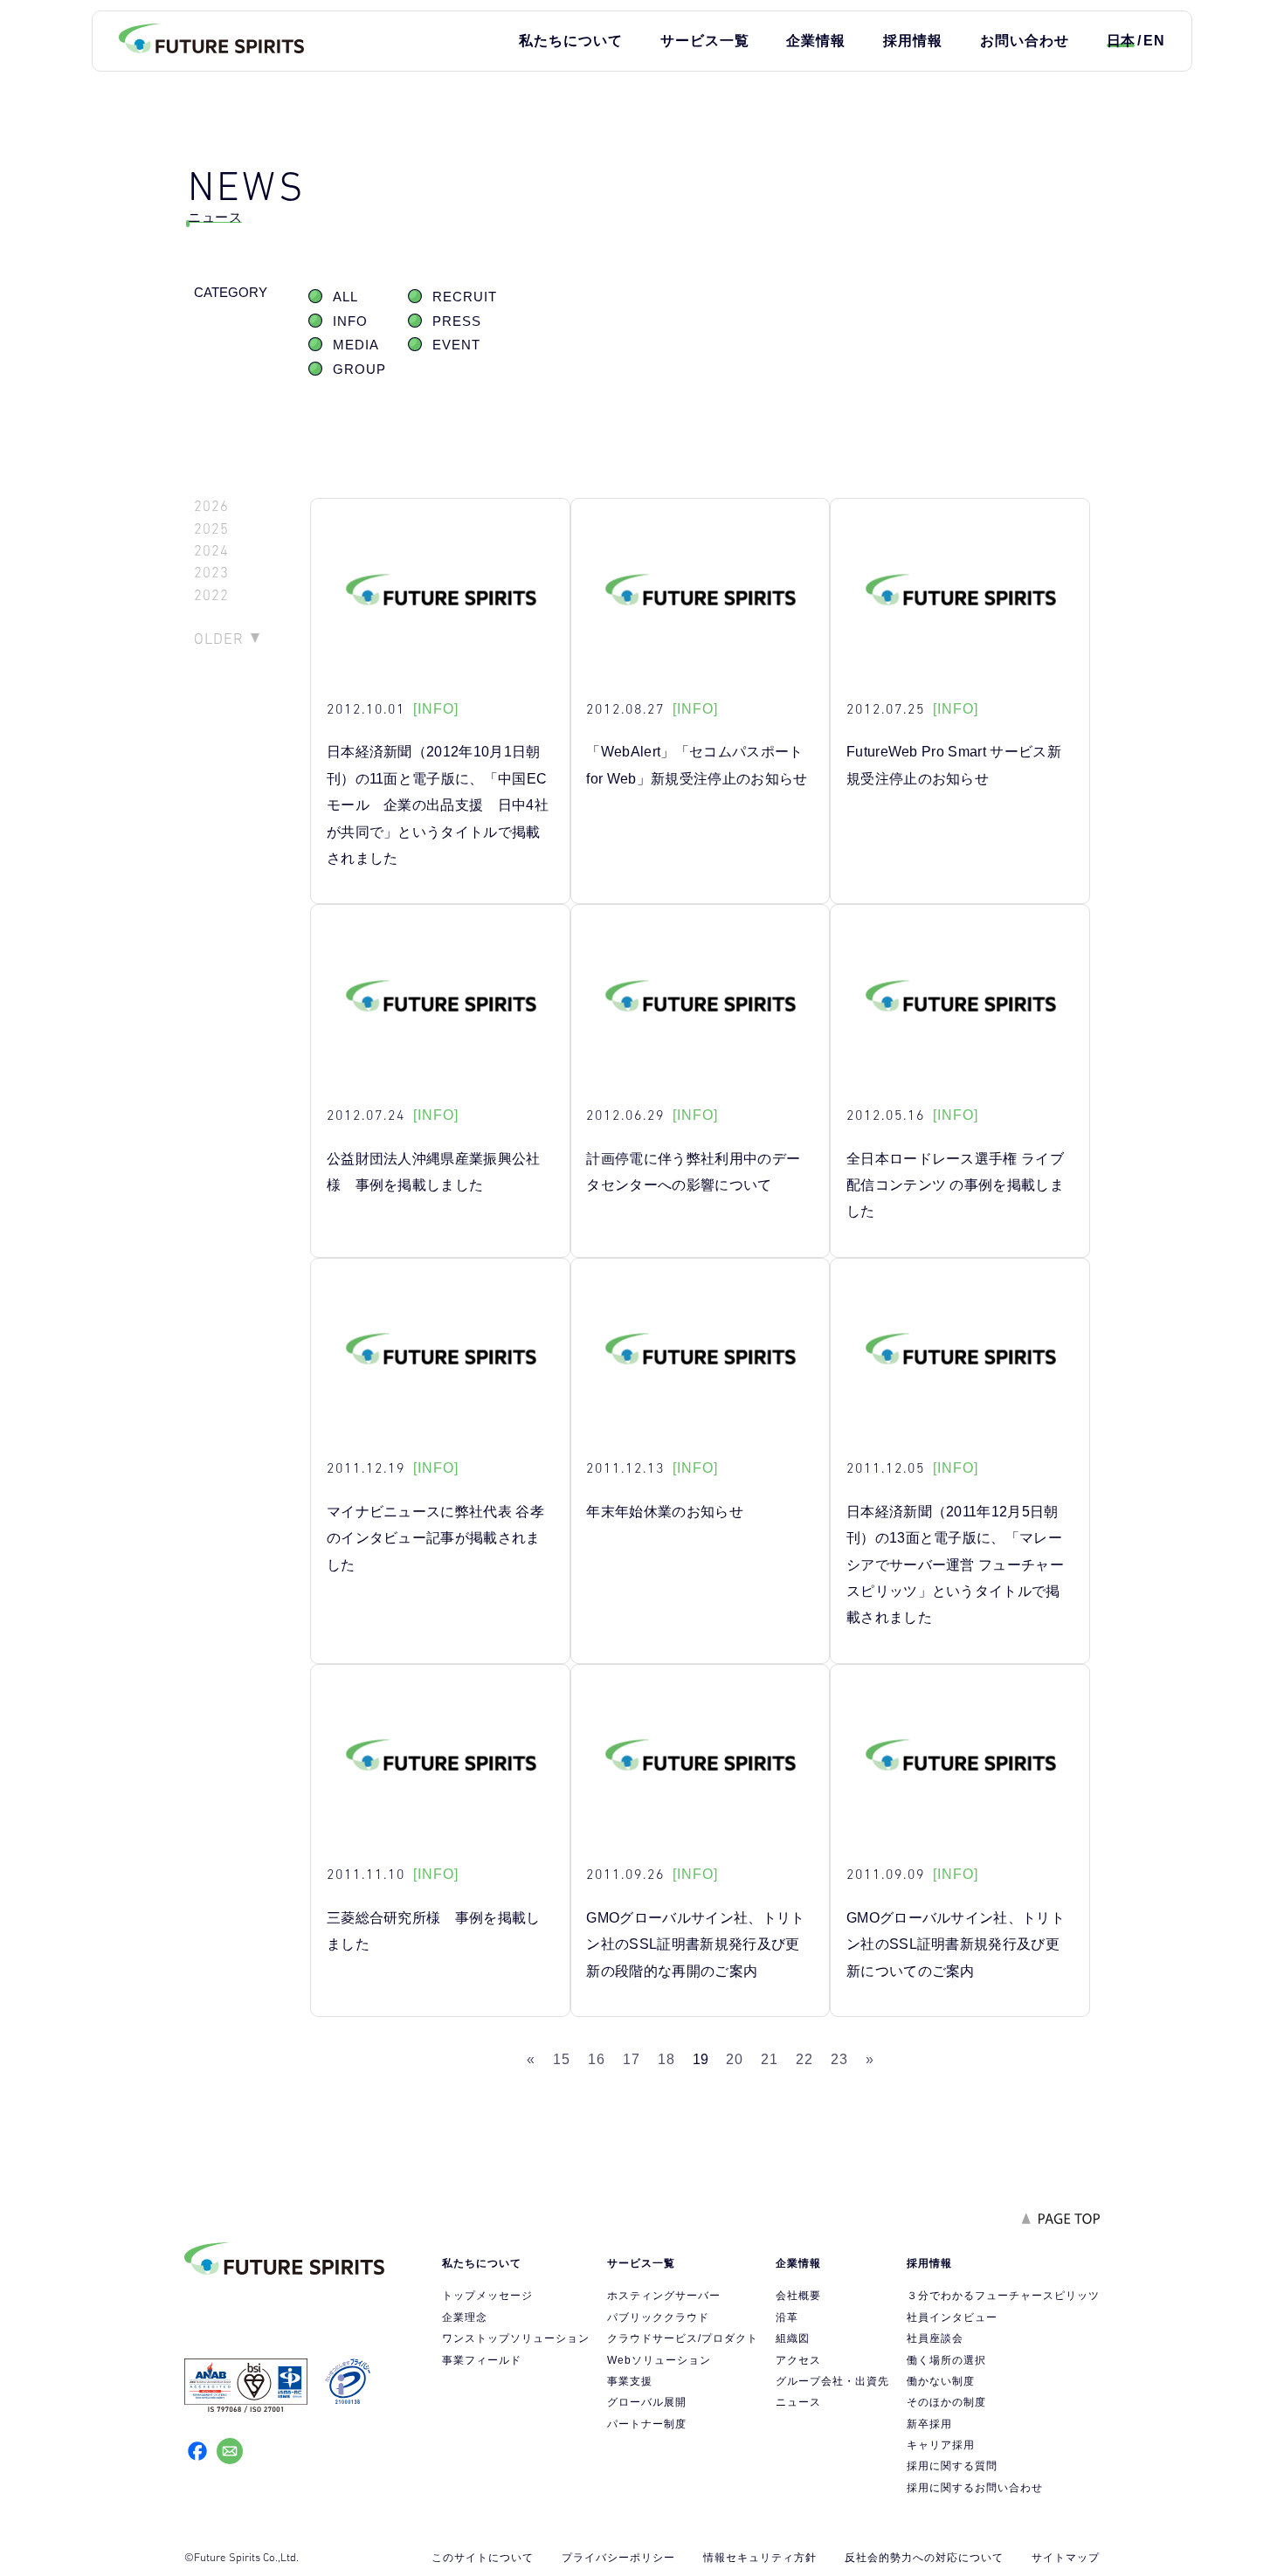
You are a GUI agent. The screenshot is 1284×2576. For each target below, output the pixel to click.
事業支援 (630, 2381)
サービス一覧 (705, 41)
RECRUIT (465, 297)
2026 (211, 506)
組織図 (793, 2338)
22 (804, 2059)
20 (735, 2059)
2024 (211, 551)
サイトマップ (1066, 2558)
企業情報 (816, 41)
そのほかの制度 (946, 2402)
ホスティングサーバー (664, 2296)
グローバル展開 (647, 2402)
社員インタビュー (952, 2317)
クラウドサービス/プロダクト (683, 2338)
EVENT (456, 345)
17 (632, 2059)
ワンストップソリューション (516, 2338)
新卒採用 (929, 2424)
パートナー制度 (647, 2424)
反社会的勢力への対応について (924, 2558)
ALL (345, 297)
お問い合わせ (1025, 41)
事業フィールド (482, 2360)
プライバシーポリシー (618, 2558)
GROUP (359, 369)
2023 (211, 573)
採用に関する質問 (952, 2466)
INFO (350, 321)
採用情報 (913, 41)
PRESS (457, 321)
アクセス (798, 2360)
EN (1154, 41)
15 (562, 2059)
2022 (211, 595)
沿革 (787, 2317)
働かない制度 (941, 2381)
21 (770, 2059)
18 (666, 2059)
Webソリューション (659, 2360)
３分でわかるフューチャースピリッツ (1003, 2296)
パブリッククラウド (658, 2317)
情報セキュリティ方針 (760, 2558)
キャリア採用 (941, 2445)
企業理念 (465, 2317)
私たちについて (571, 41)
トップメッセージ (487, 2296)
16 (597, 2059)
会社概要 (798, 2296)
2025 (211, 529)
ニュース (798, 2402)
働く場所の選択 (946, 2360)
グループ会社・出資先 (832, 2381)
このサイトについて (483, 2558)
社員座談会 (935, 2338)
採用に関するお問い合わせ (975, 2488)
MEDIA (356, 345)
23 (839, 2059)
